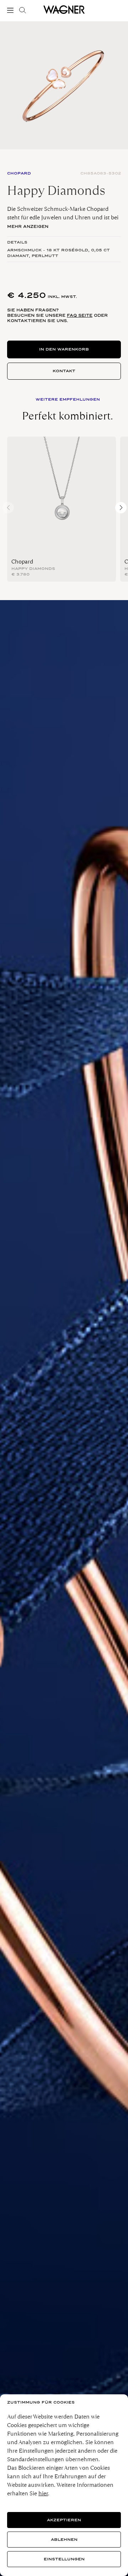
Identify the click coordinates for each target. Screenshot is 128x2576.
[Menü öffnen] (12, 10)
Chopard (22, 562)
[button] (121, 508)
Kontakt (64, 371)
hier (43, 2493)
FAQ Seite (80, 315)
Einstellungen (64, 2559)
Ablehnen (64, 2540)
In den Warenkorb (64, 349)
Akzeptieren (64, 2520)
